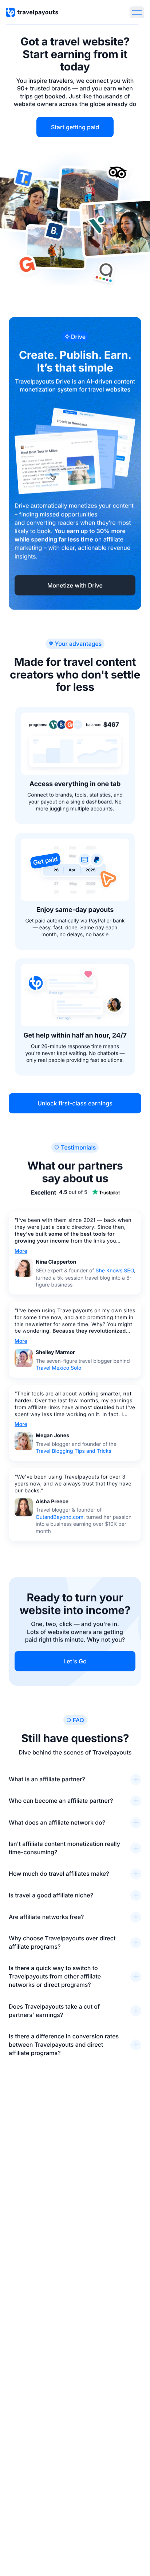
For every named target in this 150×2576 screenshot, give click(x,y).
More (21, 1251)
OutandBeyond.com (60, 1517)
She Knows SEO (115, 1271)
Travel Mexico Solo (58, 1368)
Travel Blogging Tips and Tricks (74, 1451)
